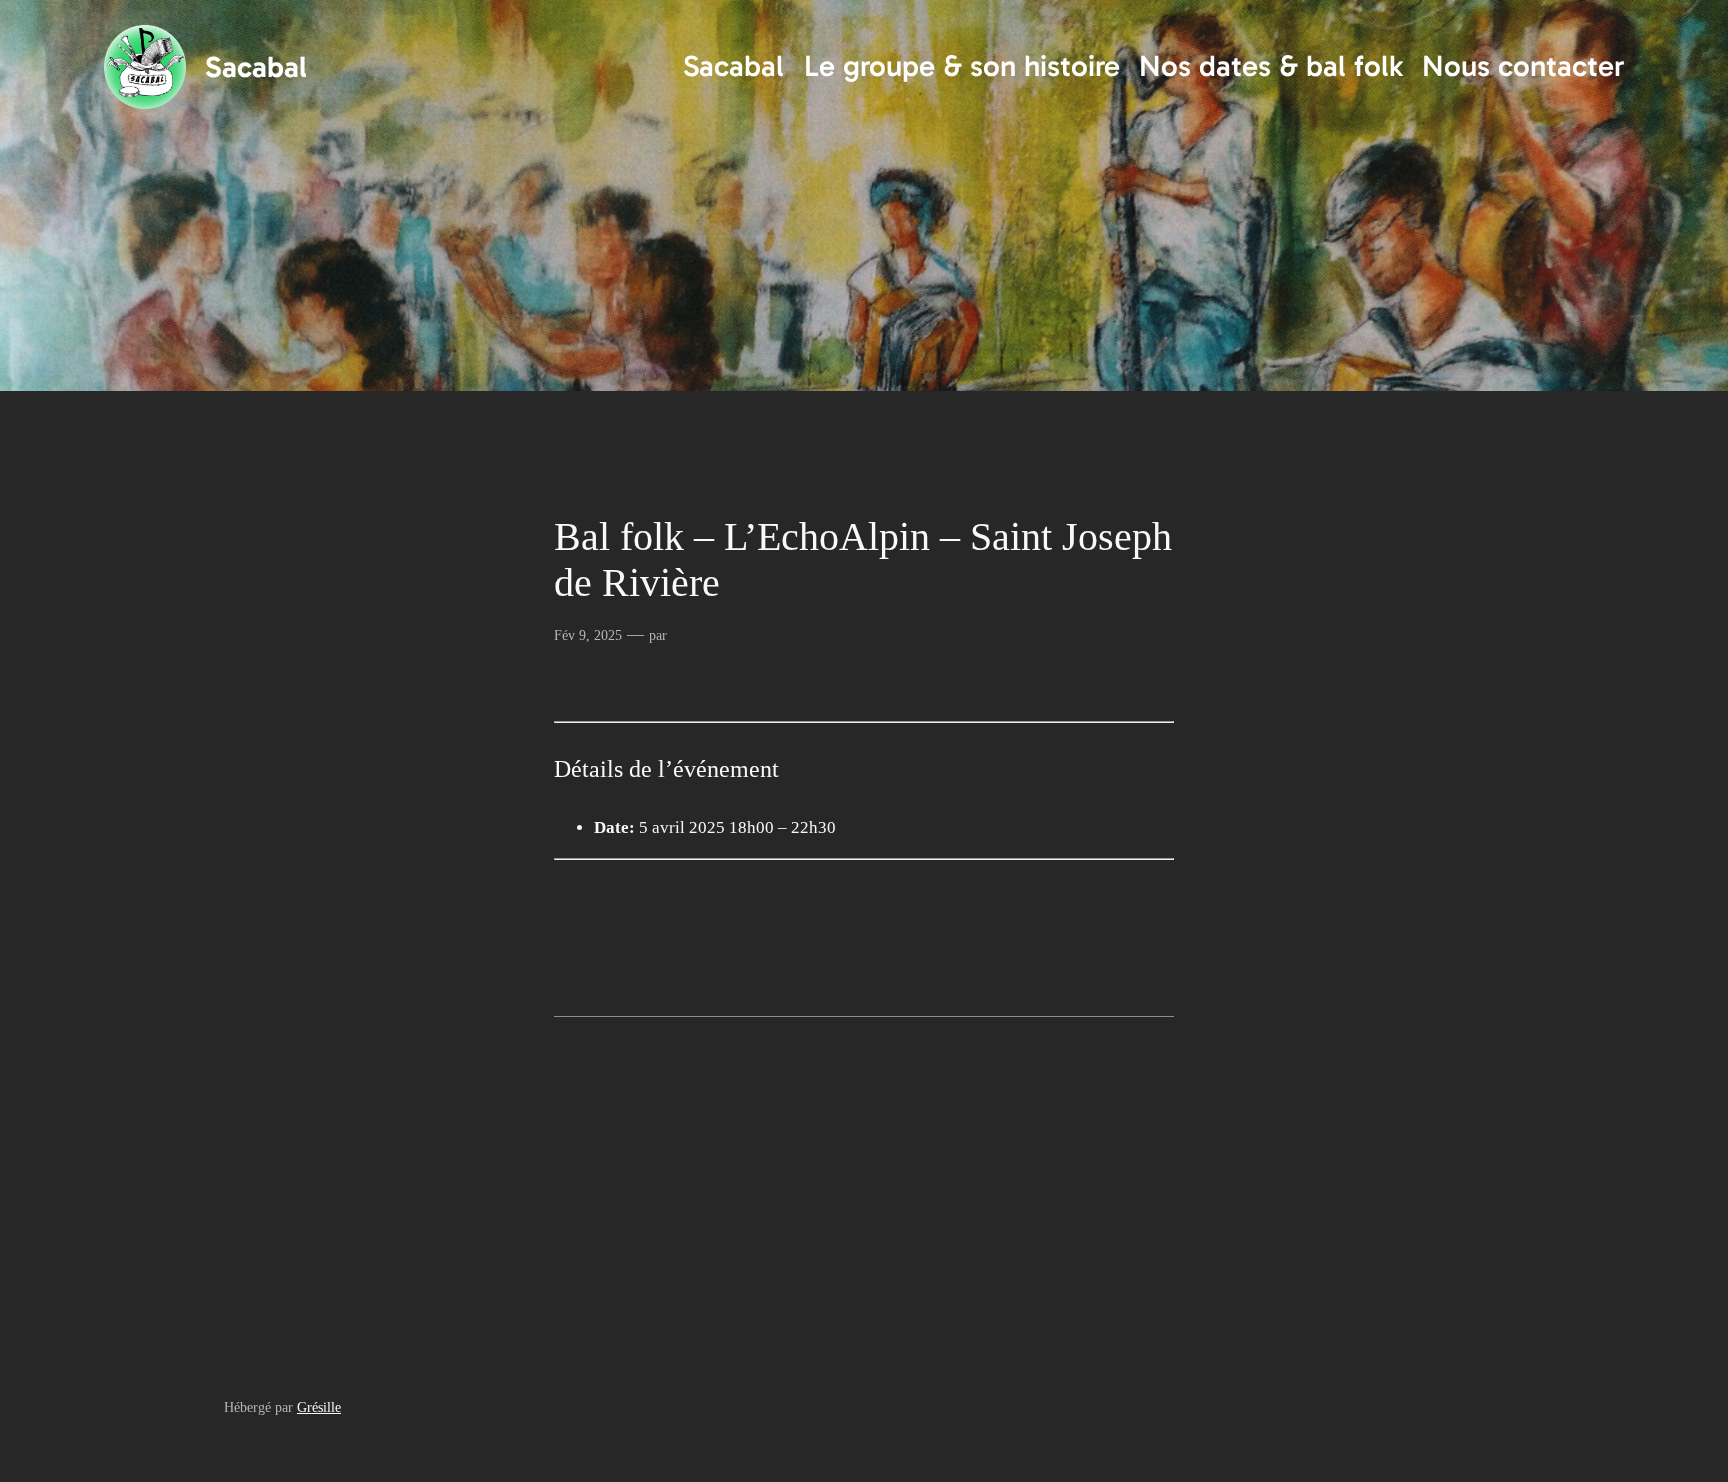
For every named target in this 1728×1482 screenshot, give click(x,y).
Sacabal (256, 67)
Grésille (319, 1407)
